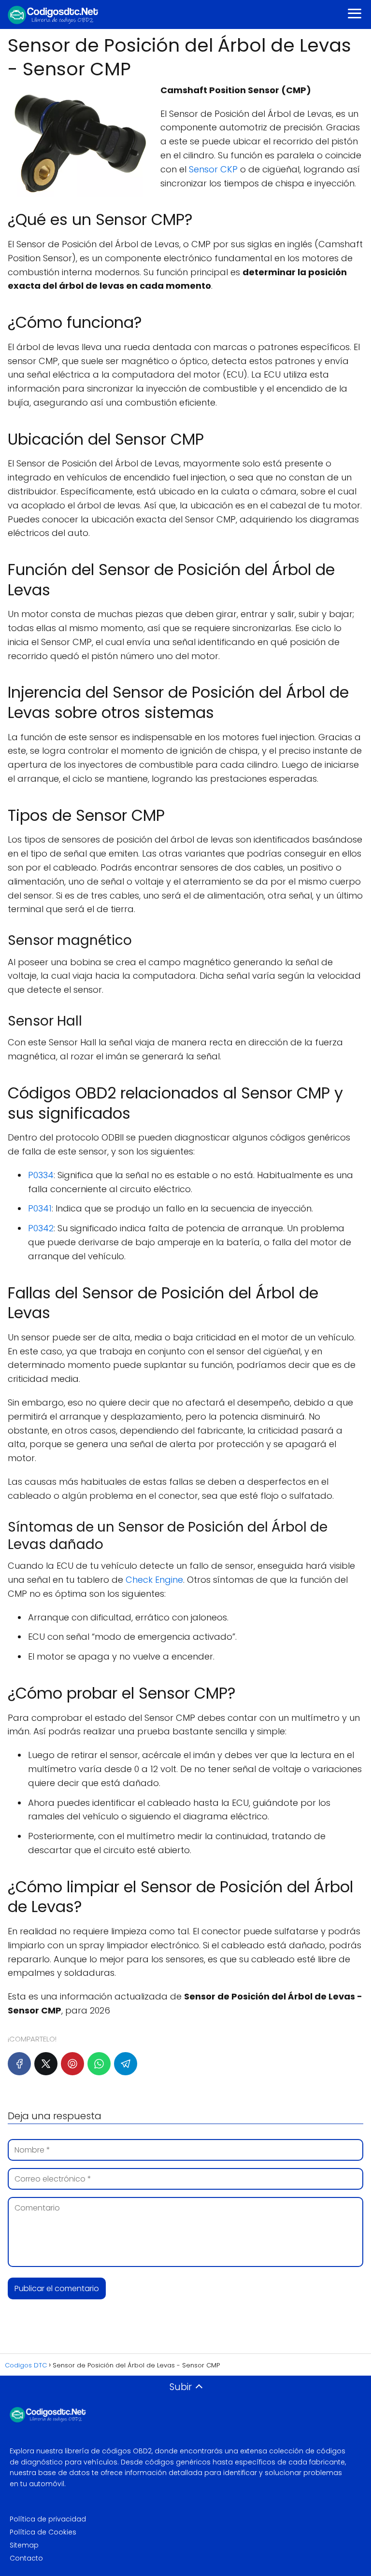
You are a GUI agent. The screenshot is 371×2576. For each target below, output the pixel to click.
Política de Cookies (43, 2532)
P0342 (41, 1228)
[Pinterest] (72, 2064)
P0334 (41, 1175)
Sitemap (24, 2545)
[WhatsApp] (99, 2064)
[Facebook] (19, 2064)
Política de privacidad (48, 2519)
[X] (46, 2064)
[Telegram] (126, 2064)
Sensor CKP (213, 169)
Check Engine (154, 1580)
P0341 (40, 1208)
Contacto (26, 2558)
